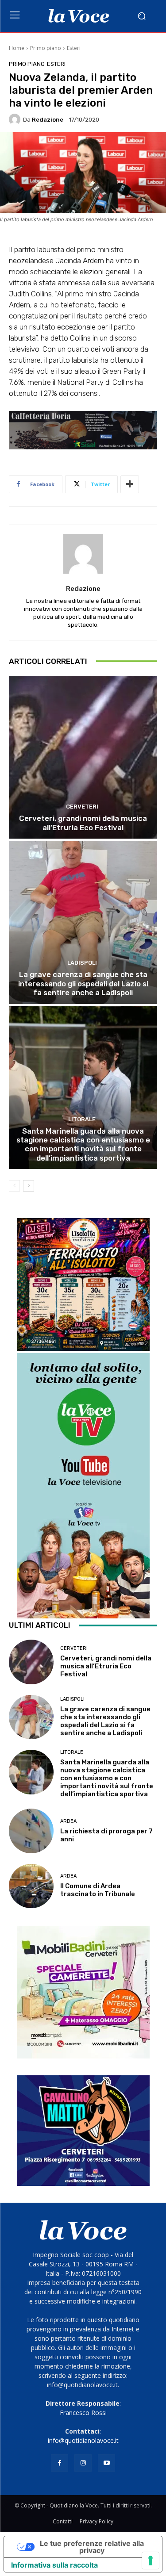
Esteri (74, 48)
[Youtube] (106, 2463)
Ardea (68, 1821)
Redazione (48, 120)
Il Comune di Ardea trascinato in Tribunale (98, 1890)
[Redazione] (16, 119)
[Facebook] (60, 2463)
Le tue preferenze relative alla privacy (92, 2547)
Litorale (82, 1119)
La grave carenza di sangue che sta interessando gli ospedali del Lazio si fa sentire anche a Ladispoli (83, 983)
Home (17, 48)
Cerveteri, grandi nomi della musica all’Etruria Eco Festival (83, 823)
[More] (130, 484)
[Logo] (79, 16)
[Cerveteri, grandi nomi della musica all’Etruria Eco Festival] (83, 757)
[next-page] (29, 1186)
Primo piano (46, 48)
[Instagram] (83, 2463)
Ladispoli (82, 963)
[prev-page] (14, 1186)
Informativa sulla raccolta (54, 2565)
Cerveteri (82, 807)
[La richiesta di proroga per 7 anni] (31, 1831)
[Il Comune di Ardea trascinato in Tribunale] (31, 1886)
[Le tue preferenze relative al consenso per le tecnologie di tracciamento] (151, 2561)
